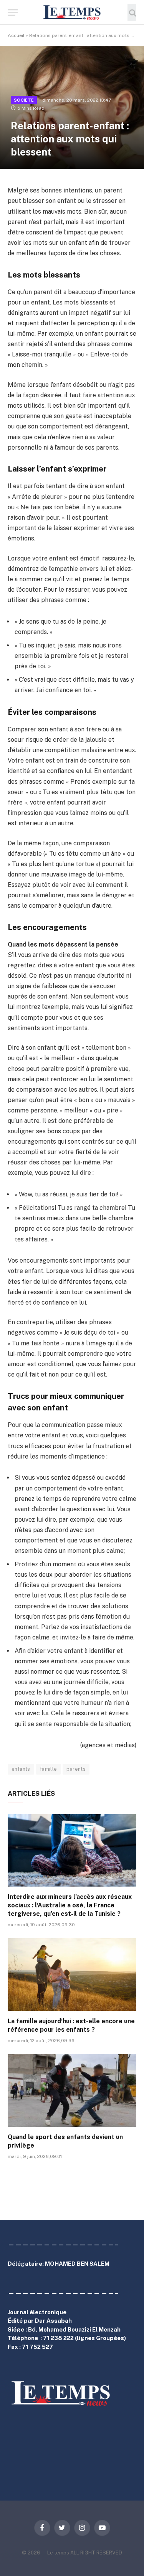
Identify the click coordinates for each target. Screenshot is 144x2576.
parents (76, 1769)
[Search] (132, 13)
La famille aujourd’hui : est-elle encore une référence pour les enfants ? (71, 2025)
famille (49, 1769)
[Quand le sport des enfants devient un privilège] (72, 2090)
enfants (21, 1769)
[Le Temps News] (72, 13)
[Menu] (13, 13)
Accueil (16, 35)
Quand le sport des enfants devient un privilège (65, 2141)
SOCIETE (24, 100)
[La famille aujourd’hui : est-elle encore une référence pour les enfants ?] (72, 1974)
